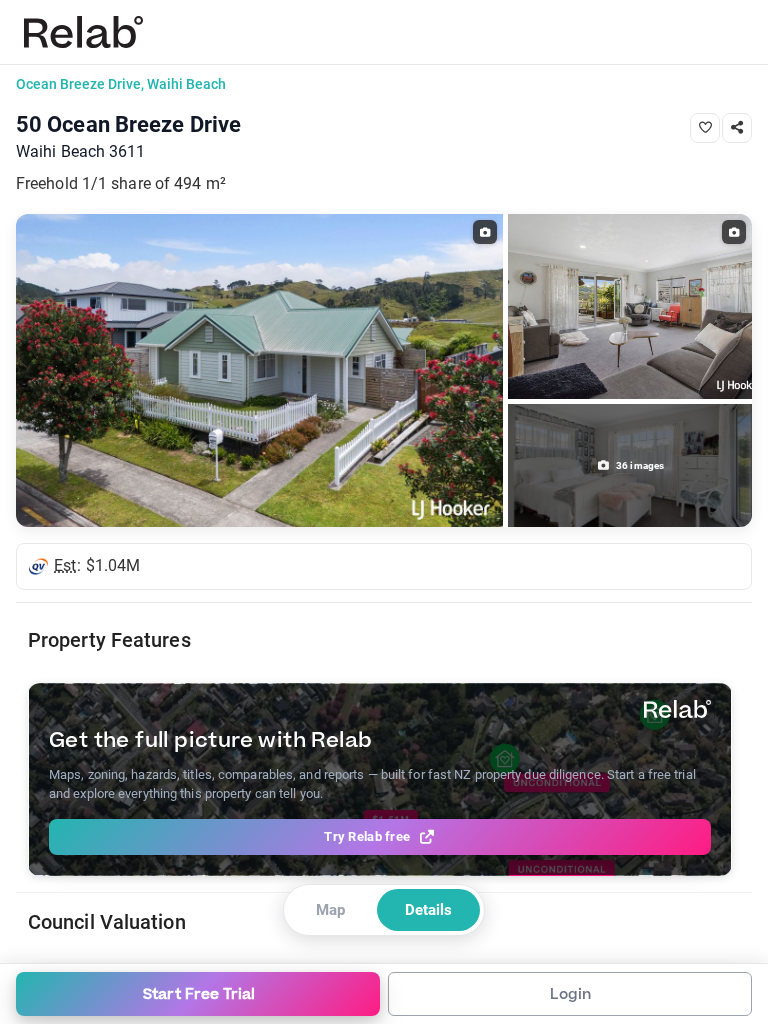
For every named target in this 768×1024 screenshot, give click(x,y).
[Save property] (705, 128)
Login (570, 994)
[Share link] (737, 128)
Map (330, 910)
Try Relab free (367, 836)
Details (428, 910)
